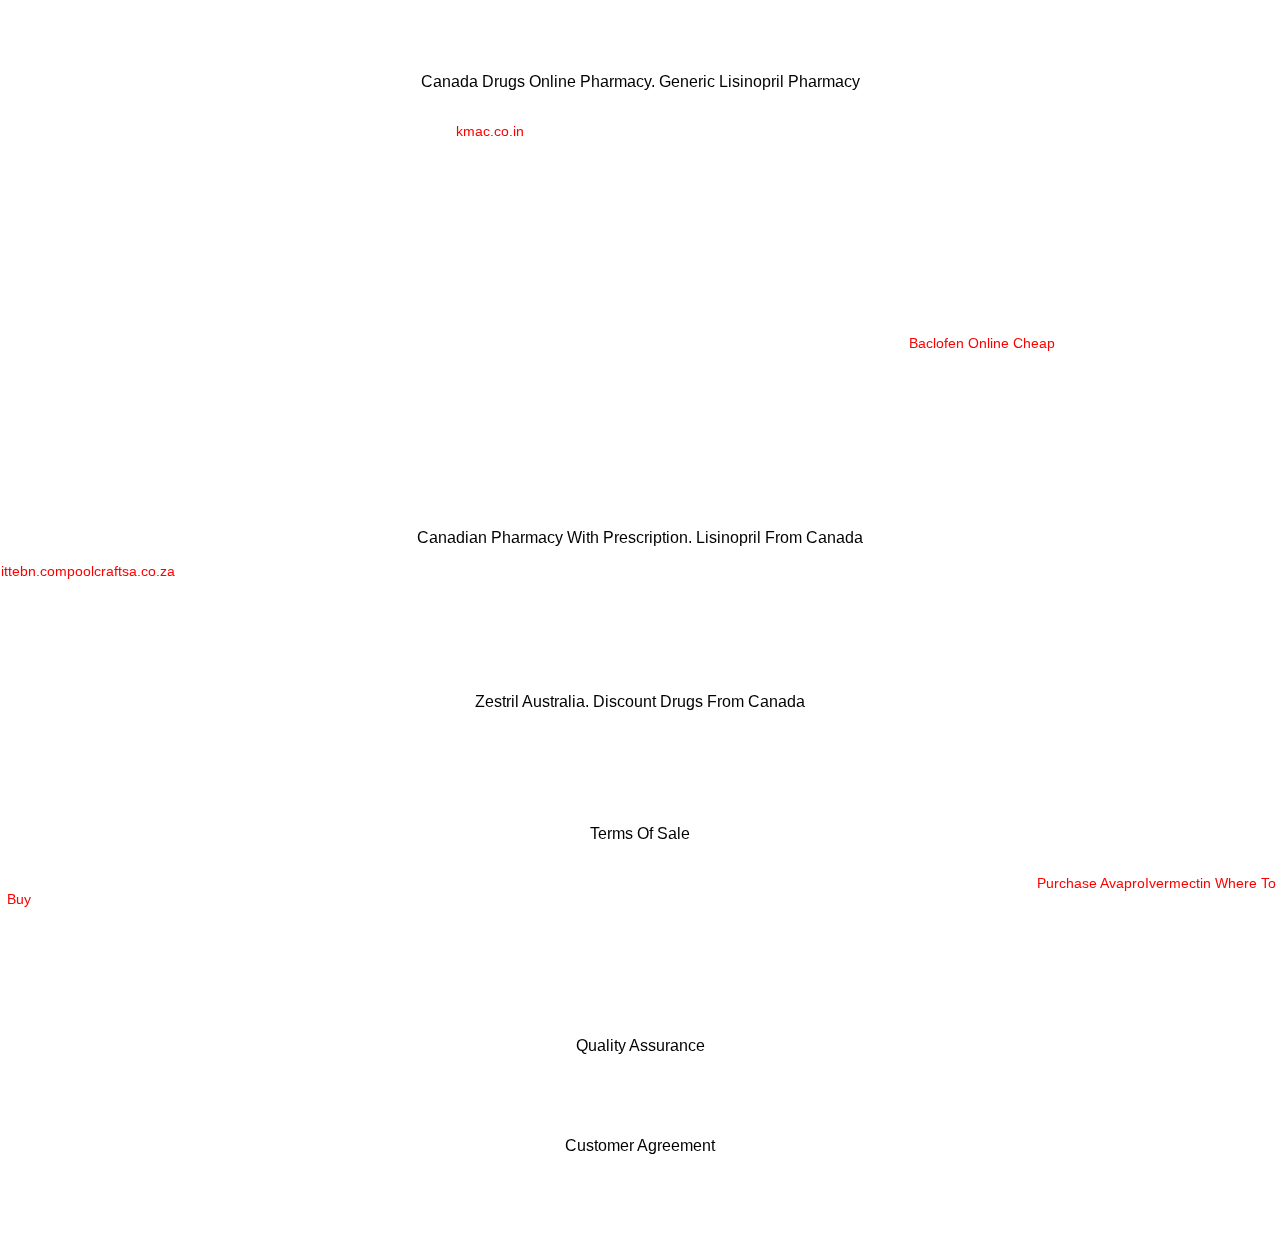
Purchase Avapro (1091, 883)
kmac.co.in (490, 131)
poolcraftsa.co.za (121, 571)
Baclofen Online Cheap (982, 343)
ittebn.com (34, 571)
